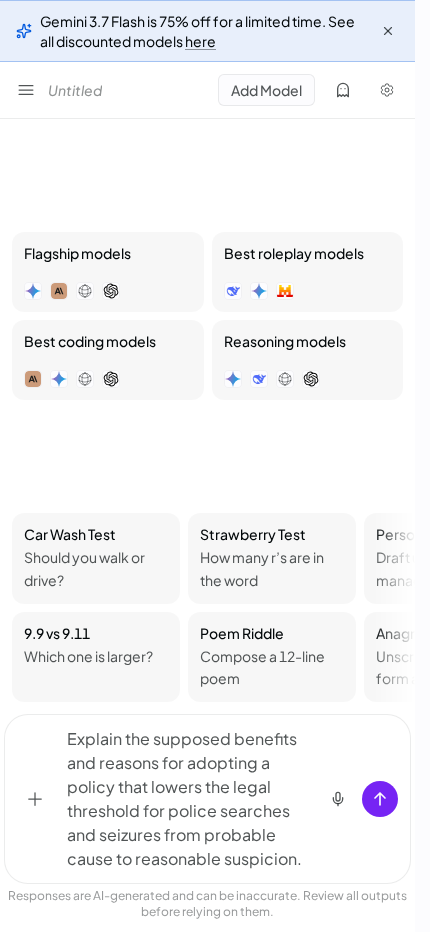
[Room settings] (387, 90)
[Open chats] (26, 90)
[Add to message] (35, 799)
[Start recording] (338, 799)
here (200, 41)
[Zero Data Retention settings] (343, 90)
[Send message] (380, 799)
